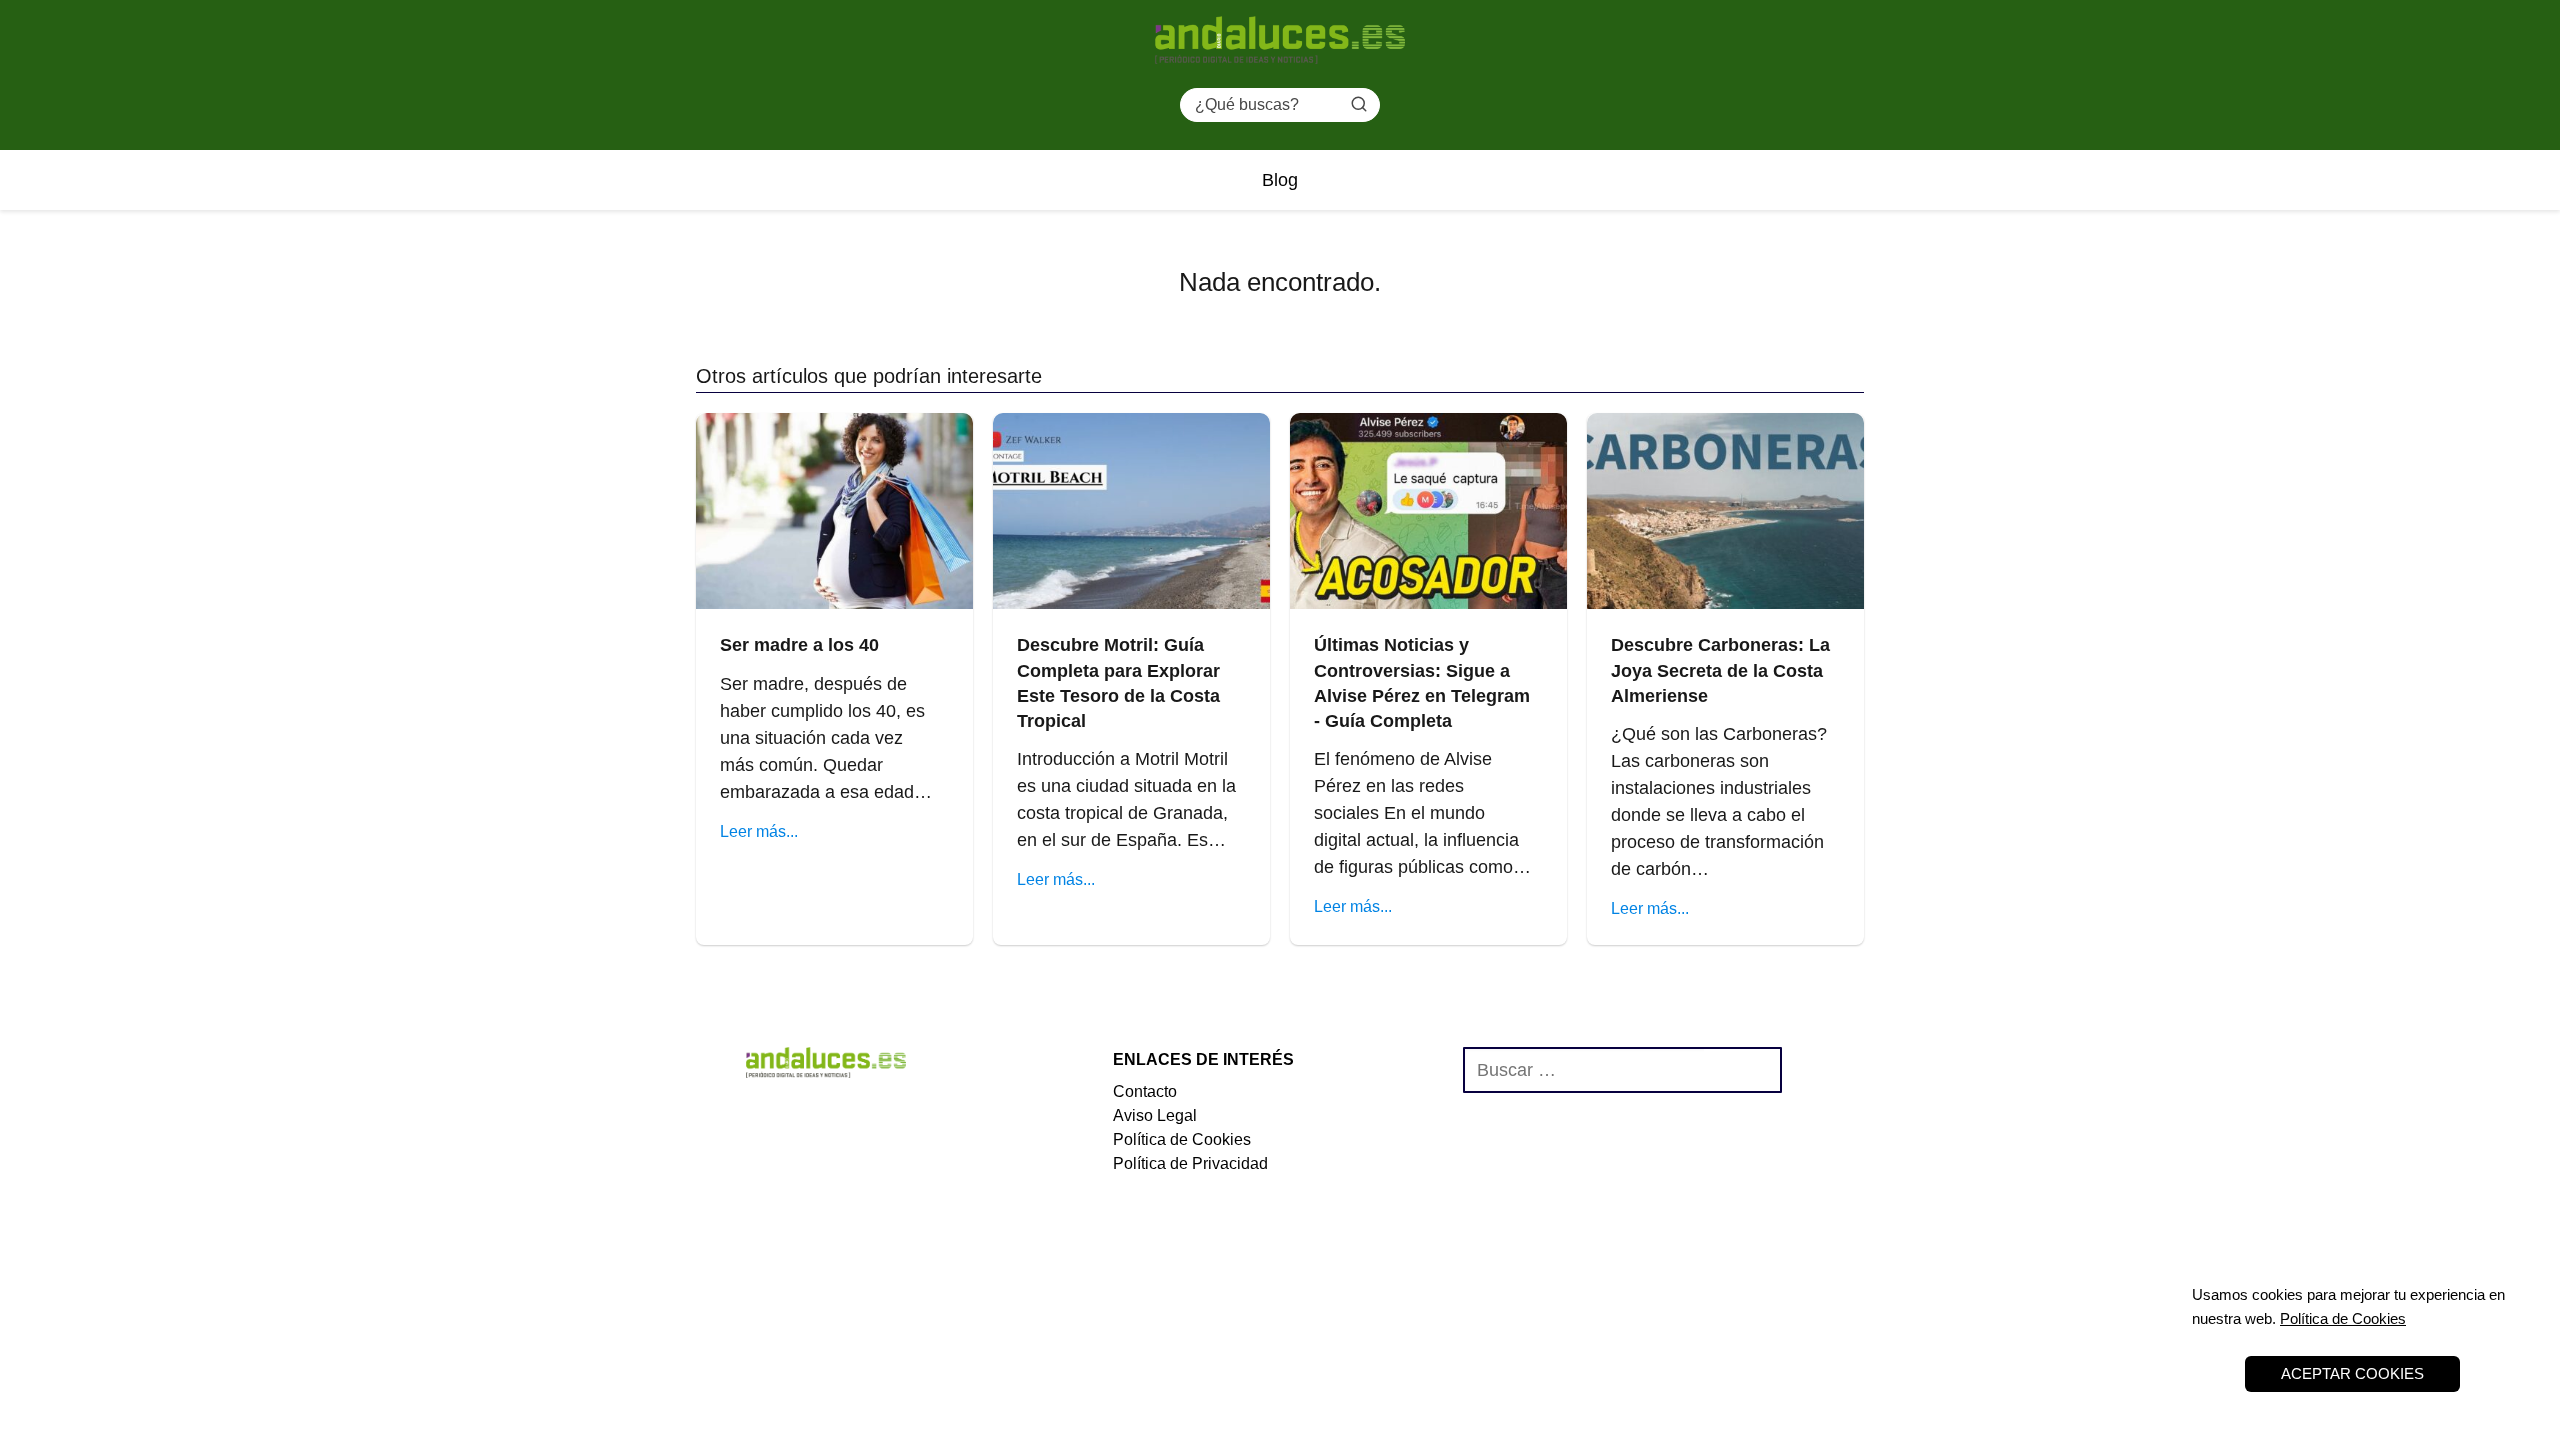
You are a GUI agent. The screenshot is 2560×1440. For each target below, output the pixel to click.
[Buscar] (1359, 104)
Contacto (1145, 1091)
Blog (1280, 180)
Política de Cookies (1182, 1139)
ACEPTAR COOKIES (2352, 1373)
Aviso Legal (1155, 1115)
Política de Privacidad (1190, 1163)
